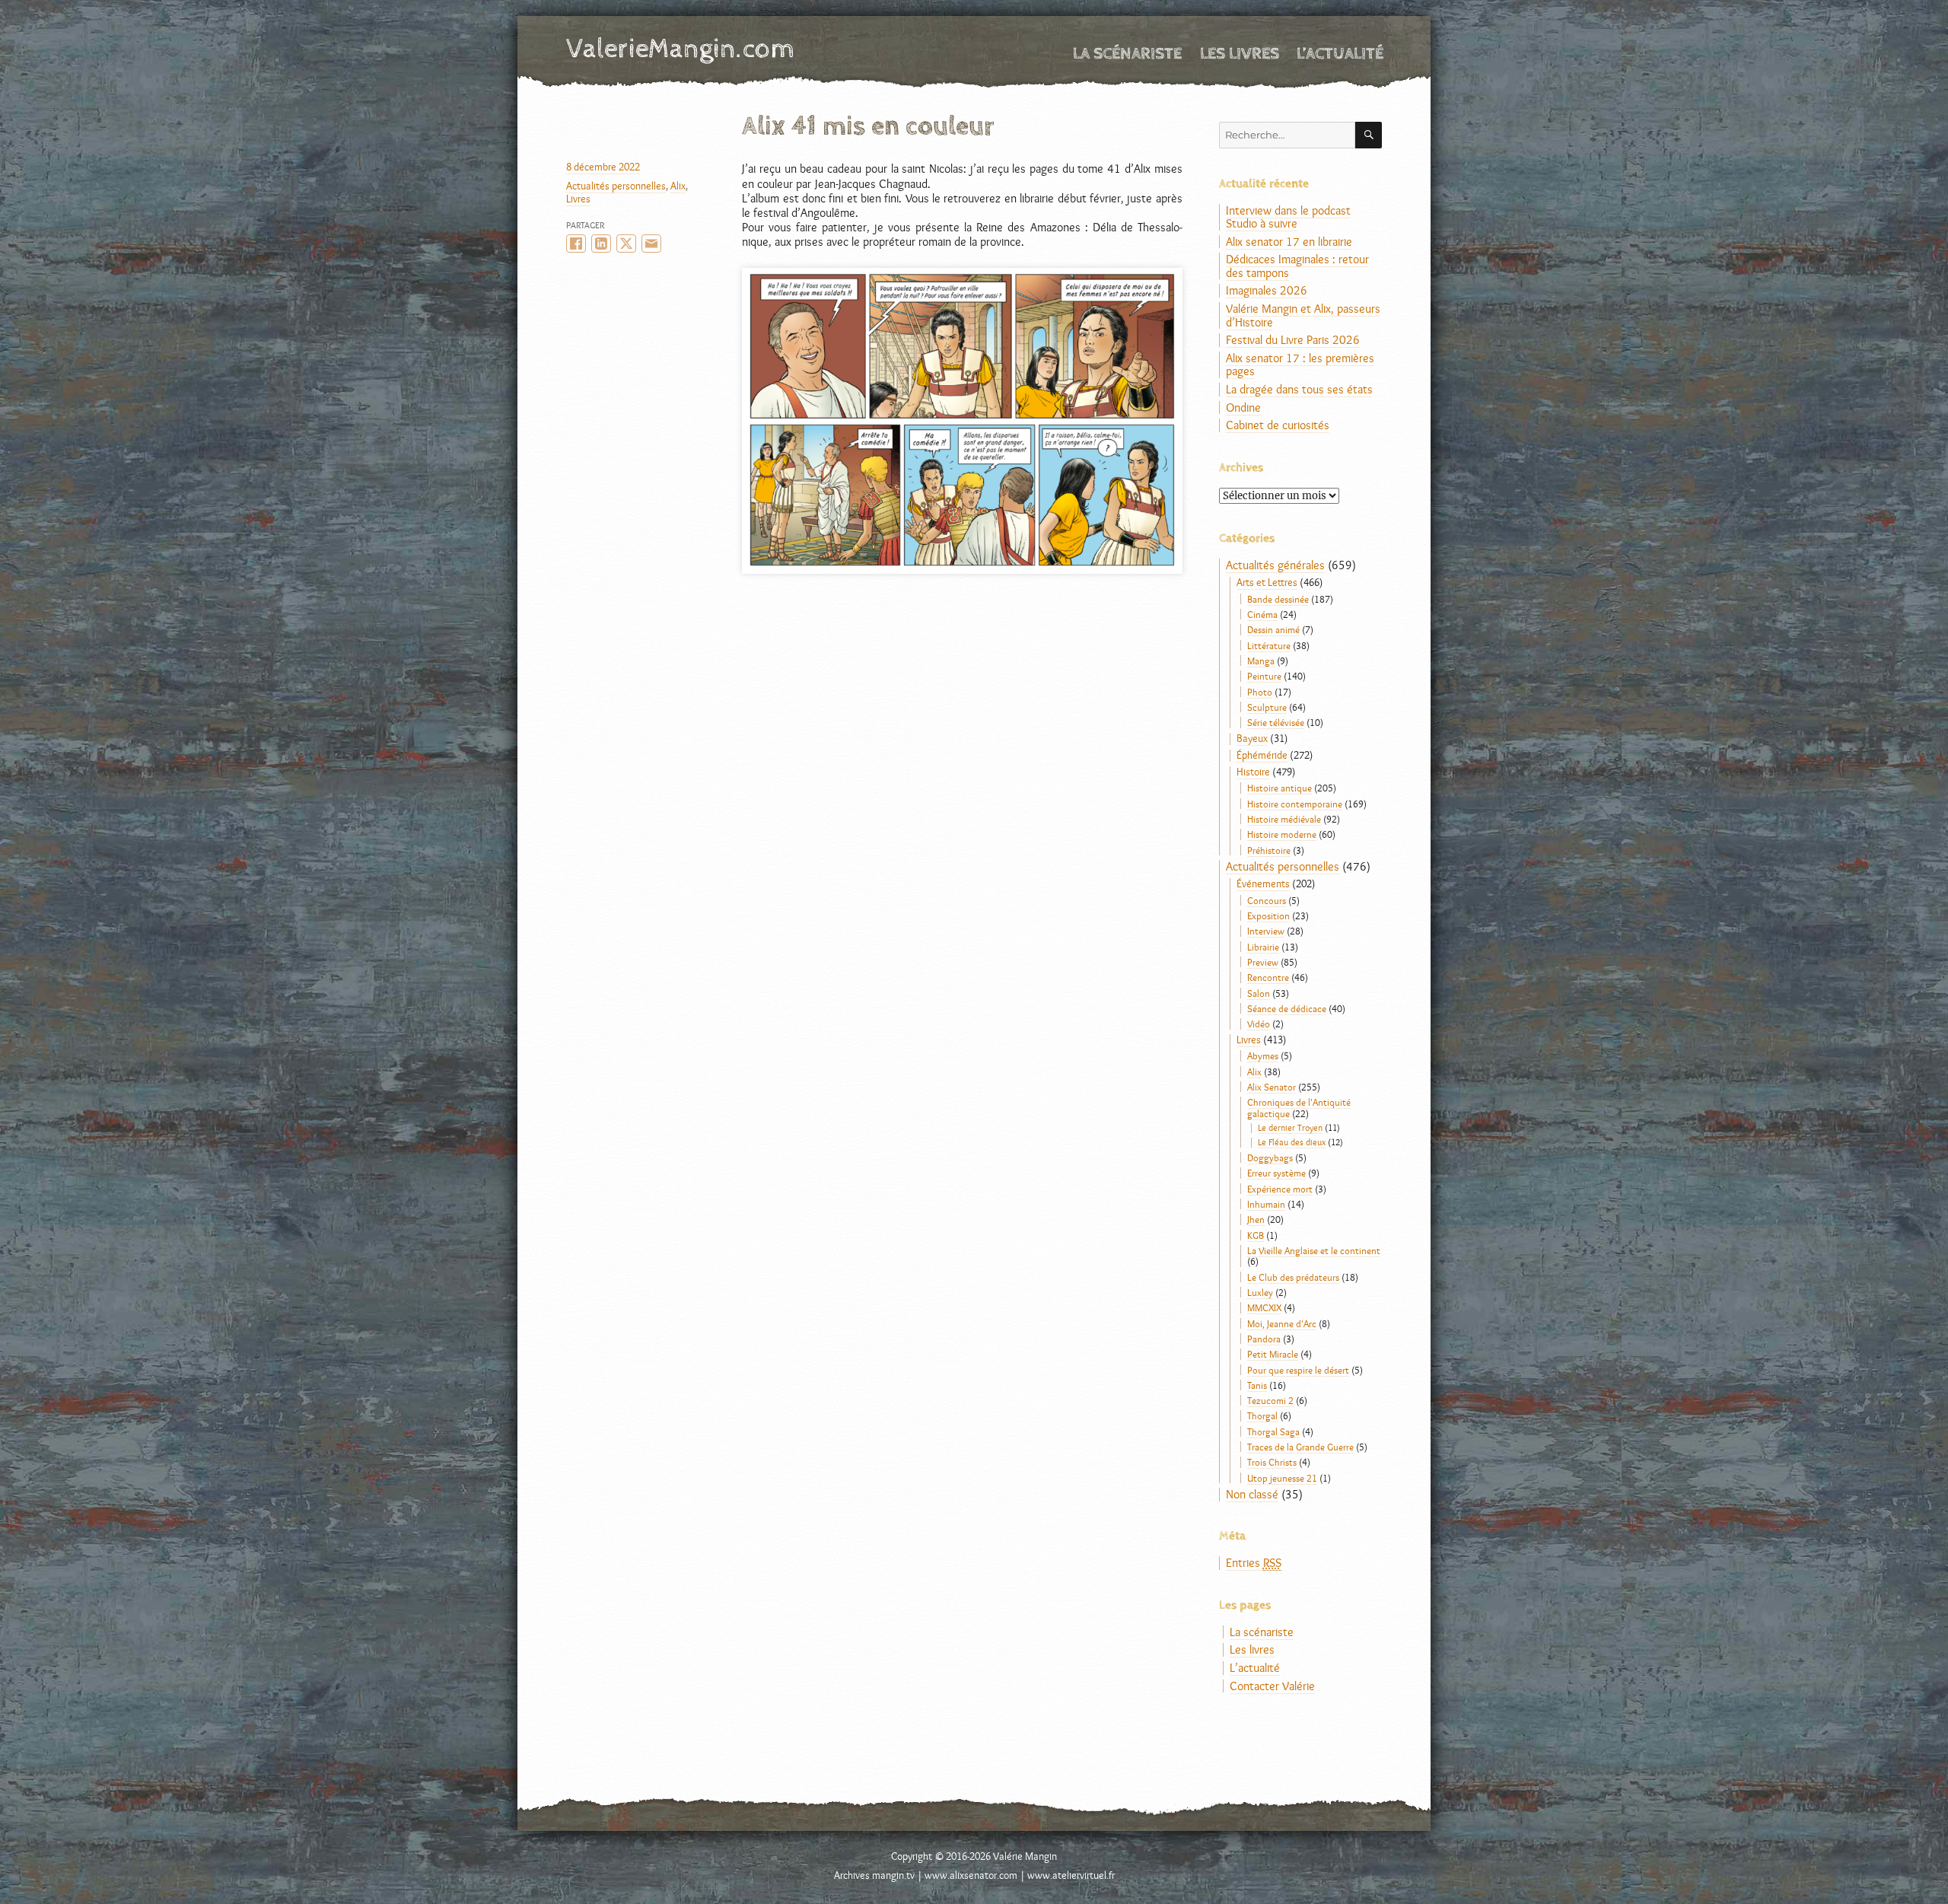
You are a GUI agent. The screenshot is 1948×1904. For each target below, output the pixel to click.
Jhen (1256, 1219)
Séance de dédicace (1287, 1008)
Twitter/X (626, 244)
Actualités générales (1275, 565)
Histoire (1253, 772)
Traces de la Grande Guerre (1300, 1447)
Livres (578, 199)
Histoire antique (1280, 788)
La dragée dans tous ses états (1299, 389)
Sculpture (1267, 707)
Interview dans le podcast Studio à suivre (1288, 217)
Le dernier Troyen (1290, 1128)
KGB (1256, 1235)
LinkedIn (601, 244)
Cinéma (1262, 614)
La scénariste (1127, 54)
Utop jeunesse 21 (1282, 1478)
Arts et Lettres (1267, 582)
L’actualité (1340, 54)
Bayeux (1252, 738)
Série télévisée (1276, 722)
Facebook (576, 244)
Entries (1254, 1563)
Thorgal (1262, 1415)
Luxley (1260, 1292)
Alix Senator (1272, 1087)
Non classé (1252, 1494)
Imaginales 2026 (1267, 290)
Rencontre (1268, 977)
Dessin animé (1273, 629)
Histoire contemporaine (1295, 804)
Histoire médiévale (1284, 819)
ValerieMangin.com (681, 49)
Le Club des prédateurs (1293, 1277)
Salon (1259, 993)
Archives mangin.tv (874, 1875)
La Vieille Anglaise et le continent (1314, 1250)
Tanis (1257, 1385)
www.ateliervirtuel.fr (1071, 1875)
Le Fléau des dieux (1292, 1142)
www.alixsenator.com (971, 1875)
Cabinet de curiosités (1278, 425)
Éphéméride (1262, 755)
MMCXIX (1264, 1307)
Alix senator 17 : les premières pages (1300, 365)
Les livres (1240, 54)
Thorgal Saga (1273, 1431)
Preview (1263, 962)
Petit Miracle (1273, 1354)
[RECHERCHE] (1369, 135)
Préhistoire (1269, 850)
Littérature (1269, 645)
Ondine (1243, 408)
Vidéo (1259, 1024)
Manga (1261, 661)
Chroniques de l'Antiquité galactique (1299, 1107)
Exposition (1268, 915)
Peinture (1264, 676)
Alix (678, 186)
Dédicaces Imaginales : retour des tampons (1297, 266)
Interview (1266, 931)
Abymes (1263, 1055)
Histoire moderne (1282, 834)
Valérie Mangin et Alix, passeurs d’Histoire (1303, 315)
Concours (1267, 900)
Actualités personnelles (616, 186)
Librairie (1263, 947)
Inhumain (1266, 1204)
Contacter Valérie (1272, 1686)
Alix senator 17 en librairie (1289, 242)
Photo (1260, 692)
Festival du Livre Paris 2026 (1293, 340)
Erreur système (1276, 1173)
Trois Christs (1272, 1462)
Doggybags (1270, 1157)
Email (651, 244)
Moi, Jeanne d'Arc (1282, 1323)
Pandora (1264, 1339)
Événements (1263, 884)
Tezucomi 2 (1270, 1400)
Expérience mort (1280, 1189)
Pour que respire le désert (1298, 1370)
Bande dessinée (1278, 599)
